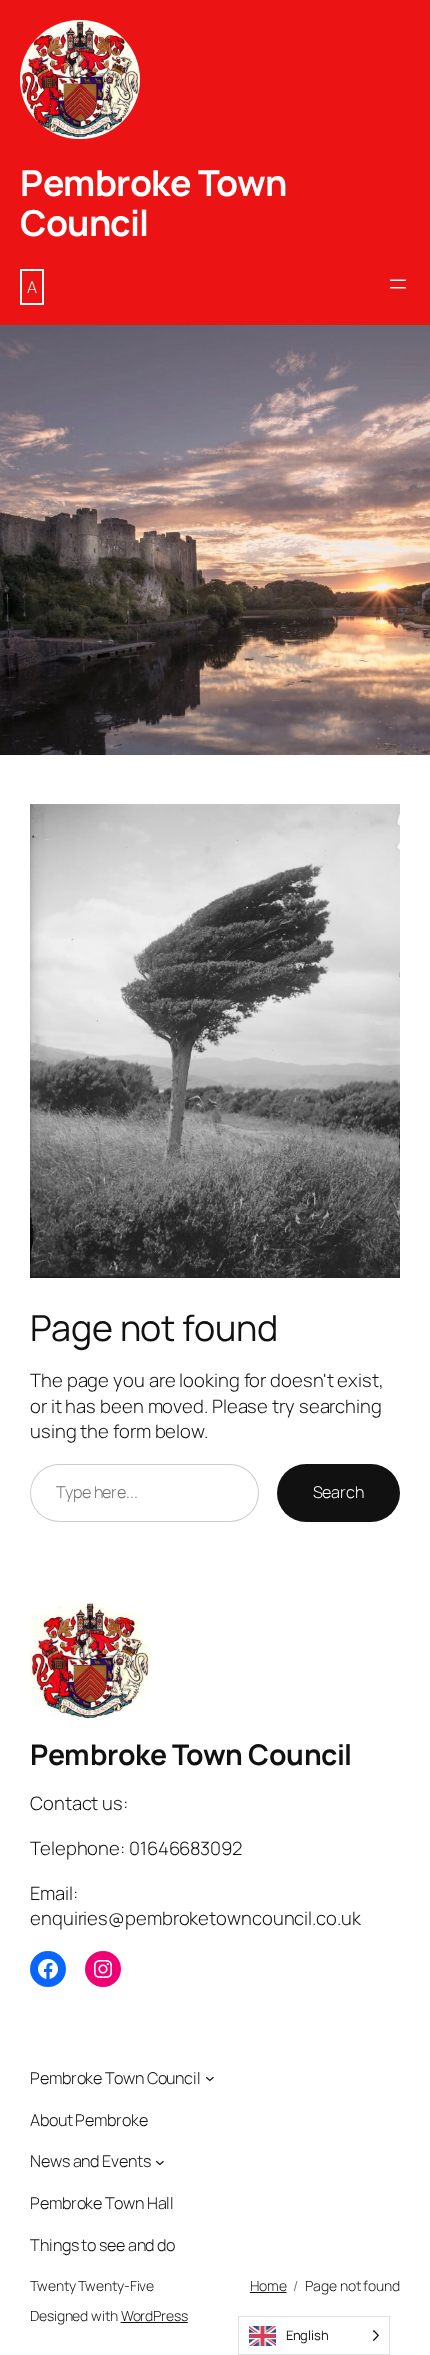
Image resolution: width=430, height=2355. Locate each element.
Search (338, 1492)
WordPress (154, 2315)
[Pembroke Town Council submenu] (210, 2078)
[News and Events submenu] (160, 2162)
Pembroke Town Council (153, 202)
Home (268, 2285)
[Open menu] (398, 284)
